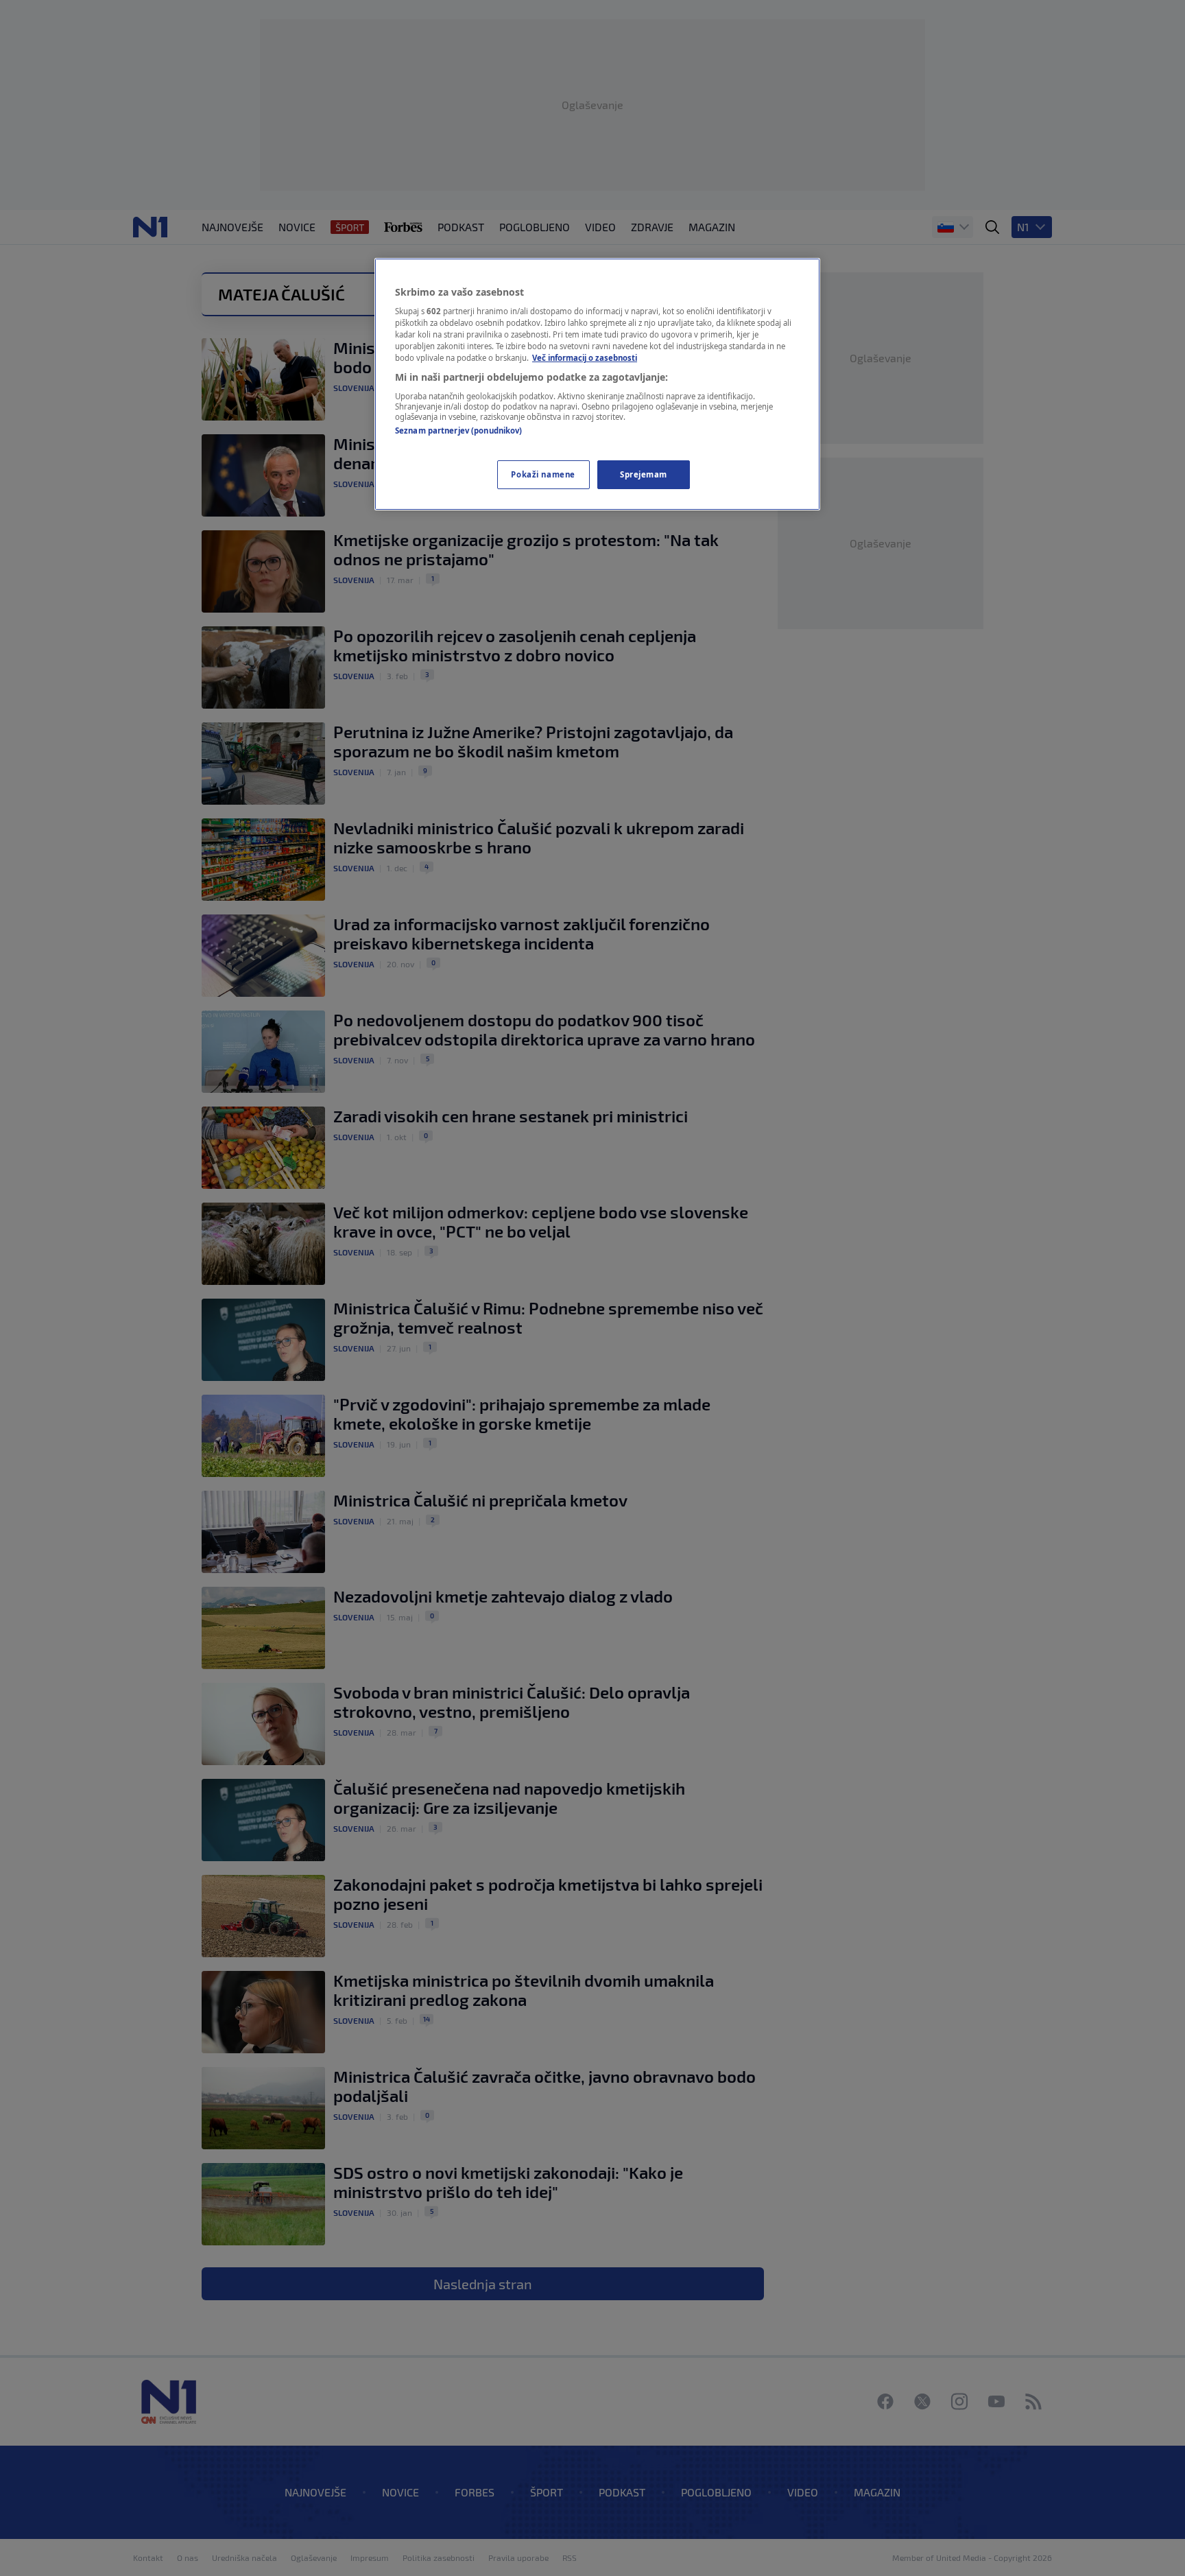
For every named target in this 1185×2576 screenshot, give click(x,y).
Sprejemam (644, 474)
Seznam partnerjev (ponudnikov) (458, 430)
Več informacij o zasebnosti (585, 358)
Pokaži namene (543, 474)
